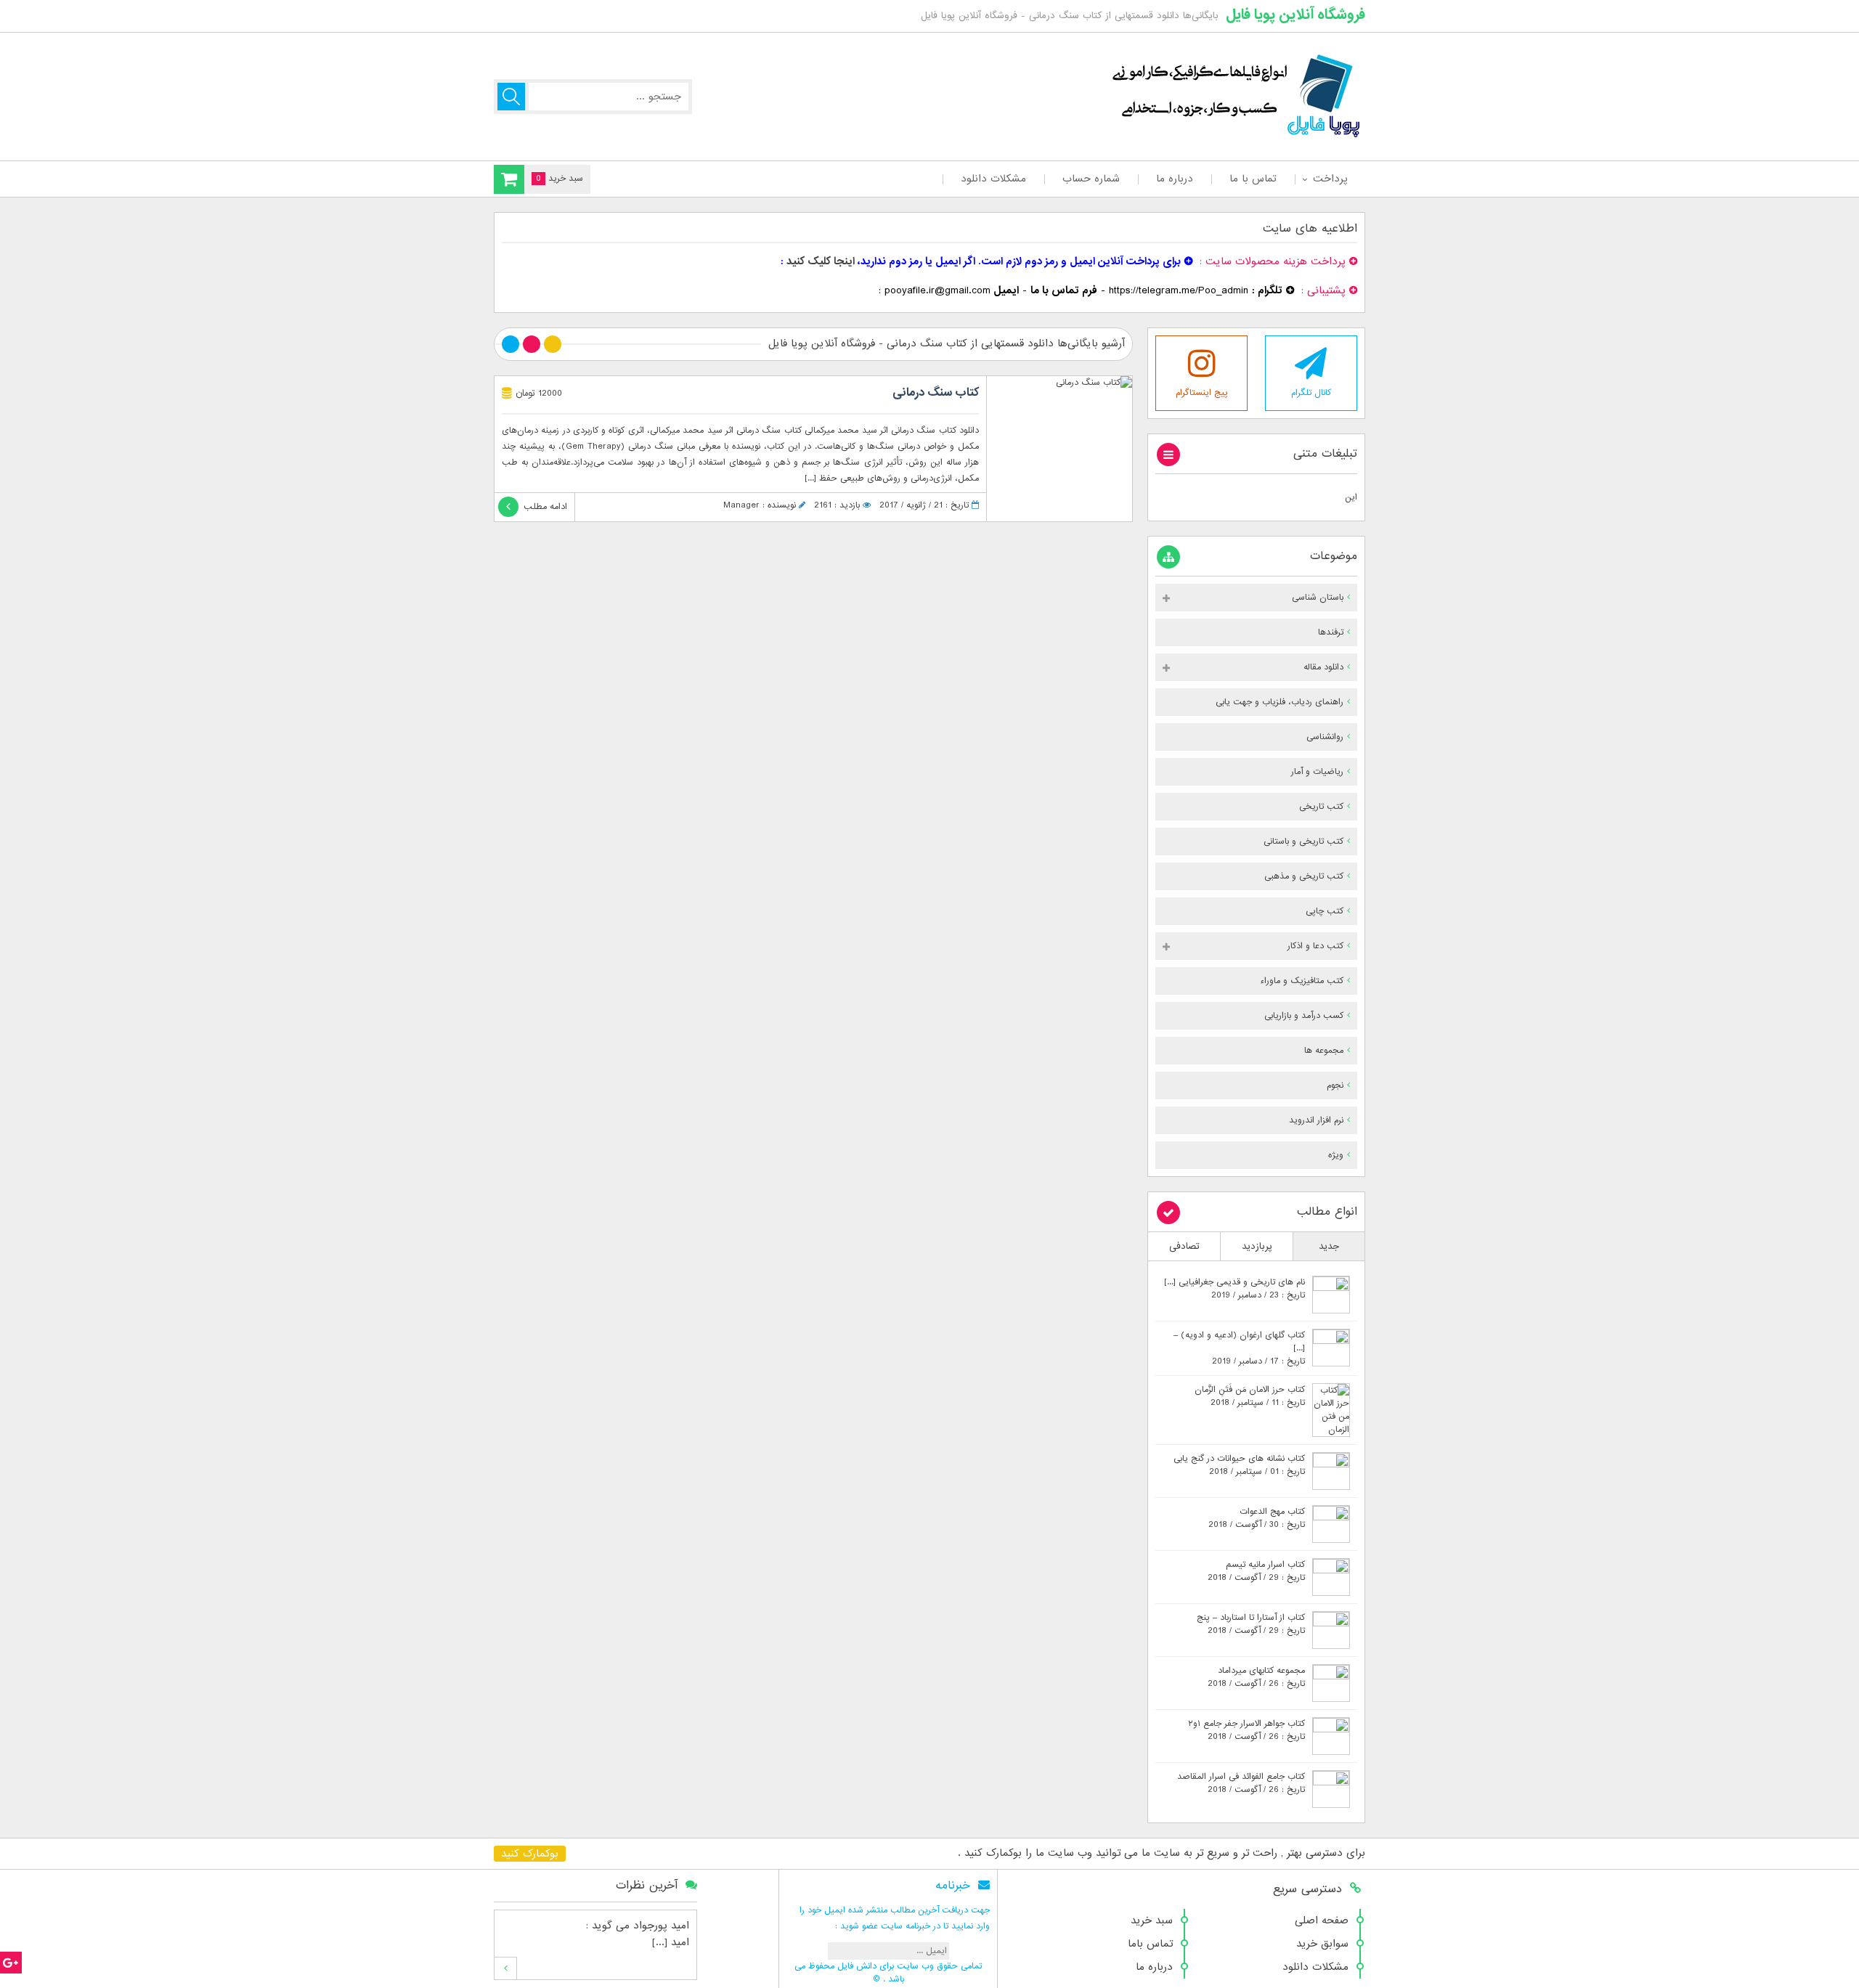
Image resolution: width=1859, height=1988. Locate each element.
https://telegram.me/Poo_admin (1179, 290)
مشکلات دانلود (993, 179)
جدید (1329, 1246)
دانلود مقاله (1323, 667)
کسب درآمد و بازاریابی (1304, 1016)
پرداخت (1330, 179)
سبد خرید (1152, 1920)
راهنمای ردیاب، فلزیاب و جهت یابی (1280, 702)
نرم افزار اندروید (1316, 1120)
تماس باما (1150, 1944)
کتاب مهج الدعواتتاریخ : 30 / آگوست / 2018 (1257, 1518)
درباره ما (1175, 179)
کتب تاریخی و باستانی (1303, 842)
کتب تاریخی (1321, 807)
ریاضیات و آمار (1317, 772)
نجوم (1335, 1085)
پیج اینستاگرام (1202, 393)
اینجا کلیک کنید (821, 261)
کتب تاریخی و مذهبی (1304, 876)
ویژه (1336, 1155)
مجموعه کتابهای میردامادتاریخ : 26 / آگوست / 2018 (1256, 1677)
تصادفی (1184, 1246)
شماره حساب (1091, 179)
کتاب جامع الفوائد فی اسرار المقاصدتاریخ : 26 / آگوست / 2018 (1241, 1783)
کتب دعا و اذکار (1315, 946)
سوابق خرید (1322, 1944)
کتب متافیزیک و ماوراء (1302, 981)
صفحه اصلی (1322, 1920)
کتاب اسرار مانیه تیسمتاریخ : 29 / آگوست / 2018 (1256, 1571)
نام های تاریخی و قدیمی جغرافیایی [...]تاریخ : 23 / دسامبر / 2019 (1234, 1289)
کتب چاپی (1325, 911)
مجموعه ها (1324, 1051)
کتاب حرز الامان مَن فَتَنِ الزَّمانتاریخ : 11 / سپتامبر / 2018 (1250, 1396)
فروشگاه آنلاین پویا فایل (1295, 15)
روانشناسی (1325, 737)
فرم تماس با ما (1064, 290)
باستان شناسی (1318, 598)
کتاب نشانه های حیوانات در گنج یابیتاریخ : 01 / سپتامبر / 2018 (1239, 1465)
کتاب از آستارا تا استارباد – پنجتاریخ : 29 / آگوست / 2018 (1251, 1624)
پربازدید (1257, 1246)
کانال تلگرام (1311, 393)
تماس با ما (1253, 179)
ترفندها (1331, 632)
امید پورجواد (661, 1926)
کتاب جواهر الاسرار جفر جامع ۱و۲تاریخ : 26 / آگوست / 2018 (1246, 1730)
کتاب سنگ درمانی (936, 393)
